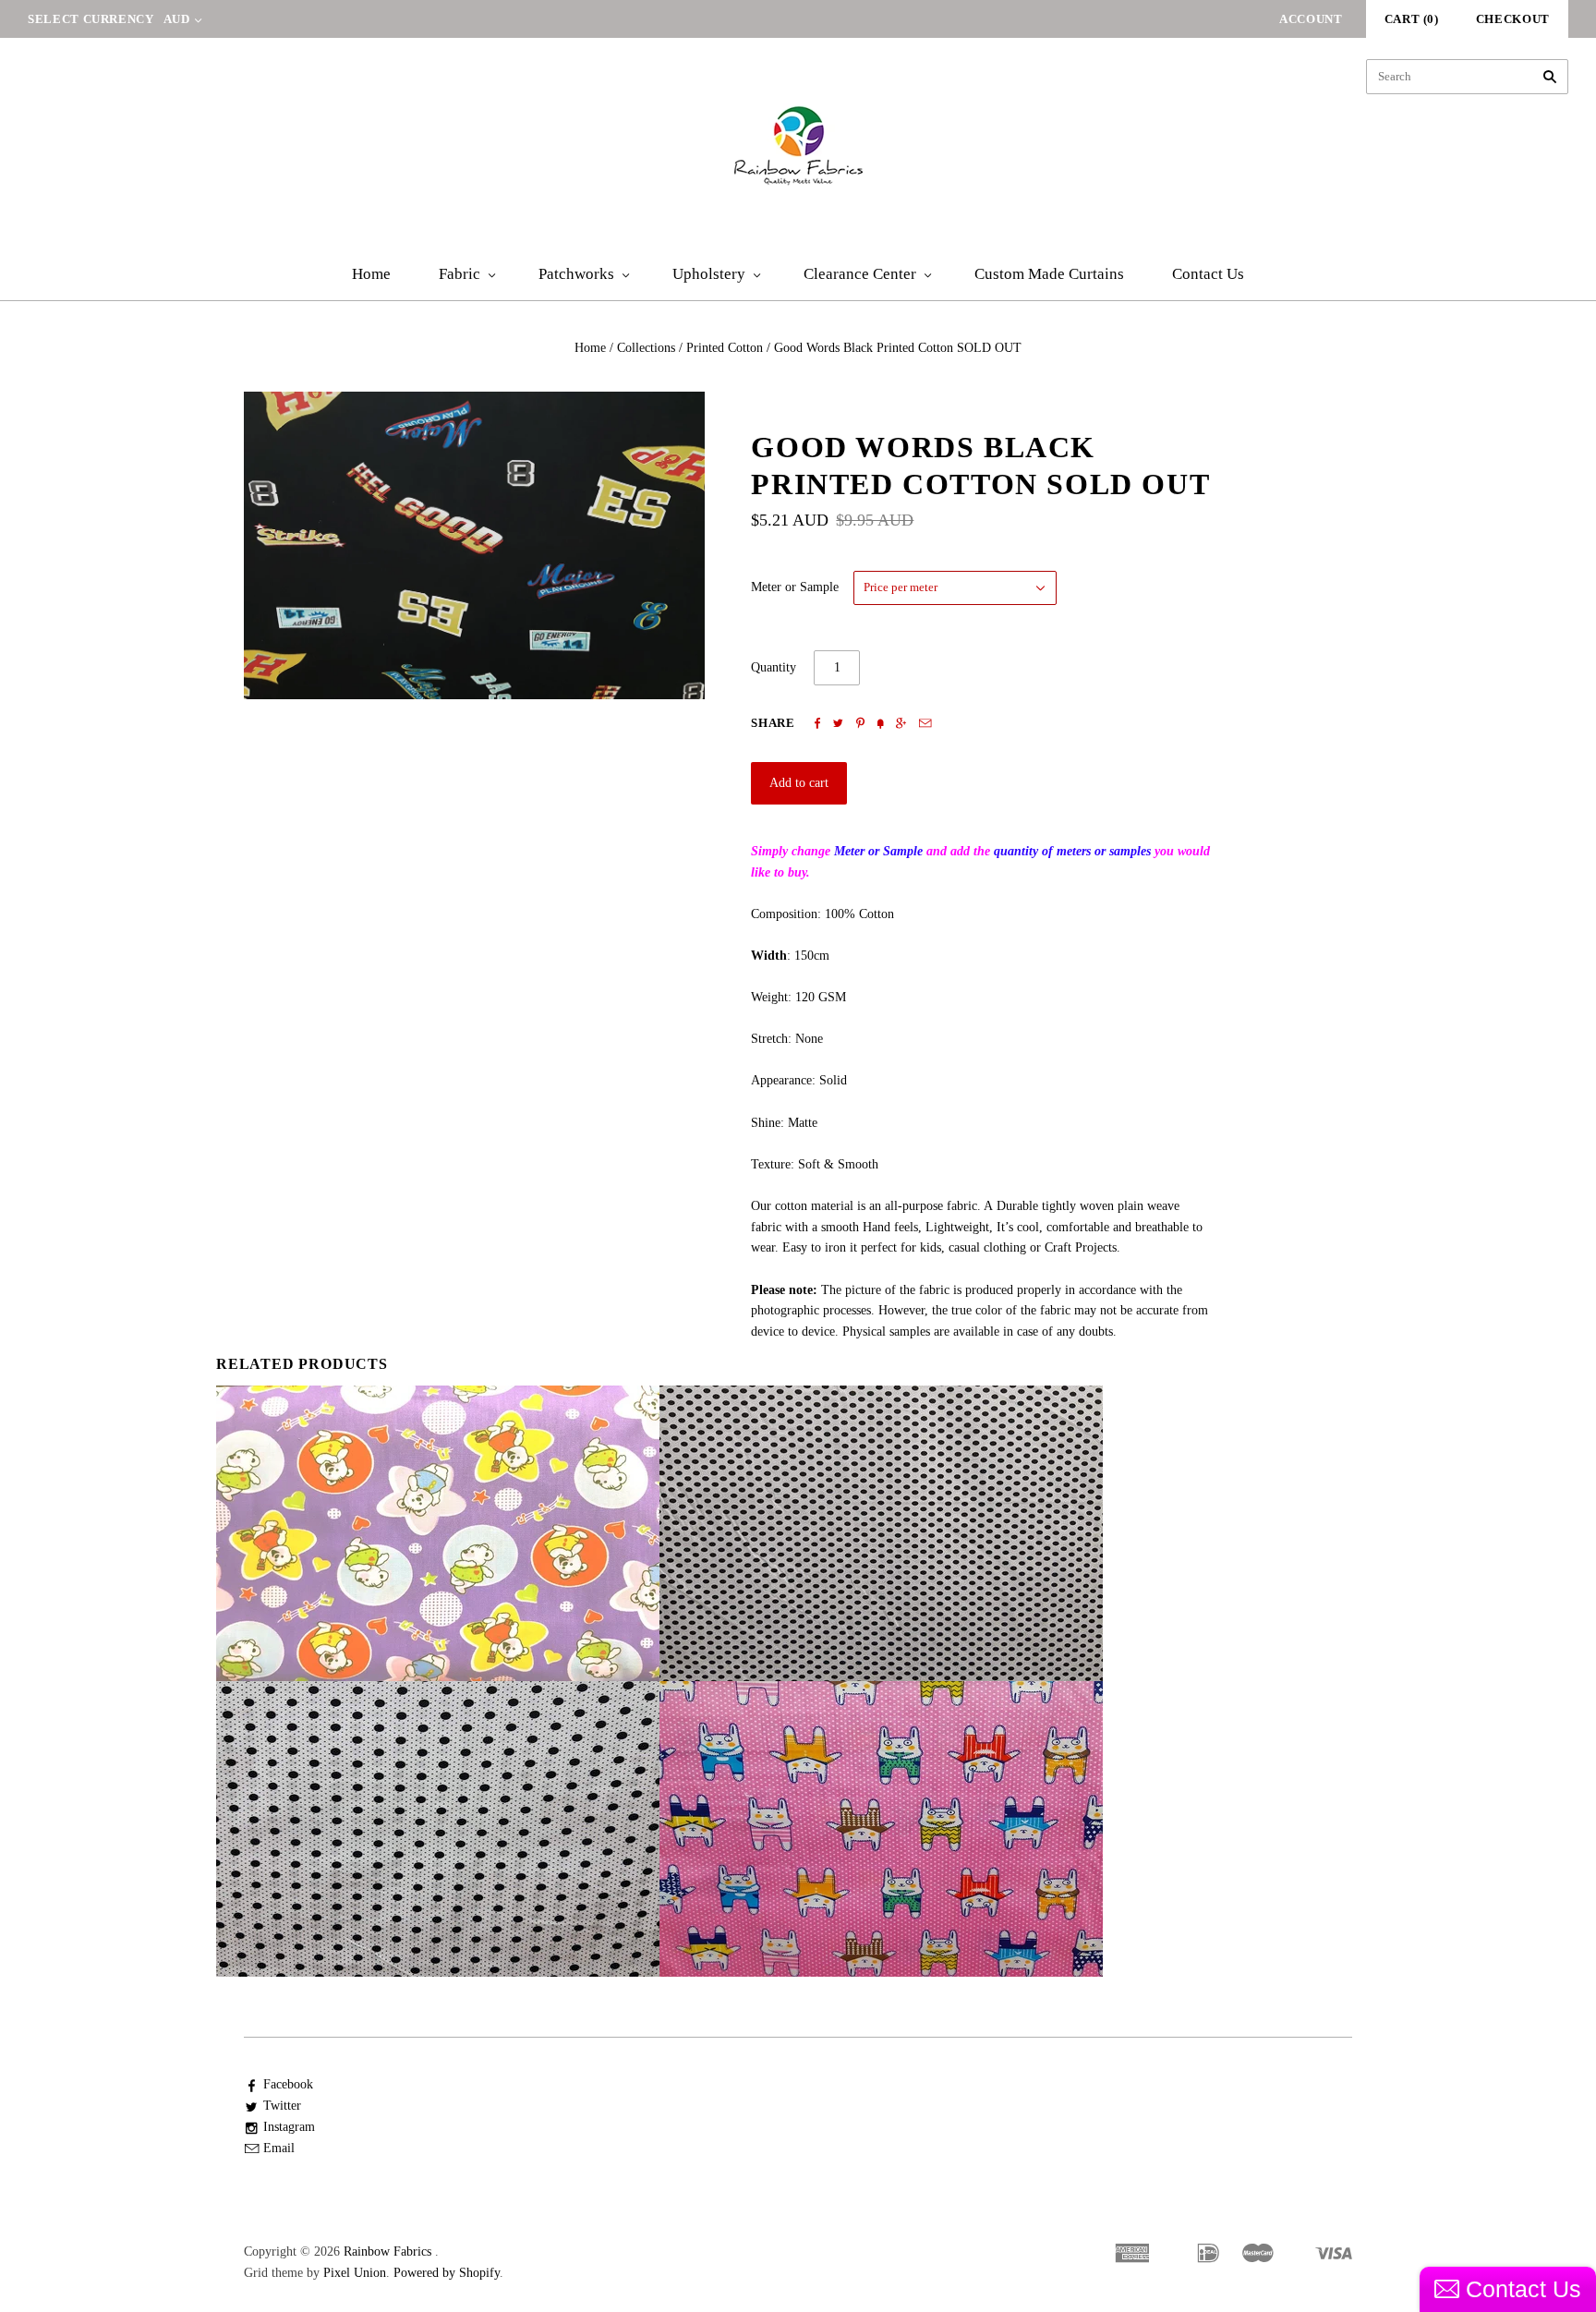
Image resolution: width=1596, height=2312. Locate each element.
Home (371, 274)
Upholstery (709, 274)
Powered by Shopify (447, 2273)
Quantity (774, 667)
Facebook (288, 2084)
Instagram (289, 2127)
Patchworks (576, 274)
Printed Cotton (725, 348)
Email (279, 2148)
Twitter (282, 2106)
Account (1311, 19)
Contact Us (1208, 274)
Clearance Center (860, 274)
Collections (646, 348)
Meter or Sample (795, 587)
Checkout (1513, 19)
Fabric (459, 274)
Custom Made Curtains (1049, 274)
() (1412, 19)
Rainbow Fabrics (387, 2251)
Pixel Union (355, 2273)
